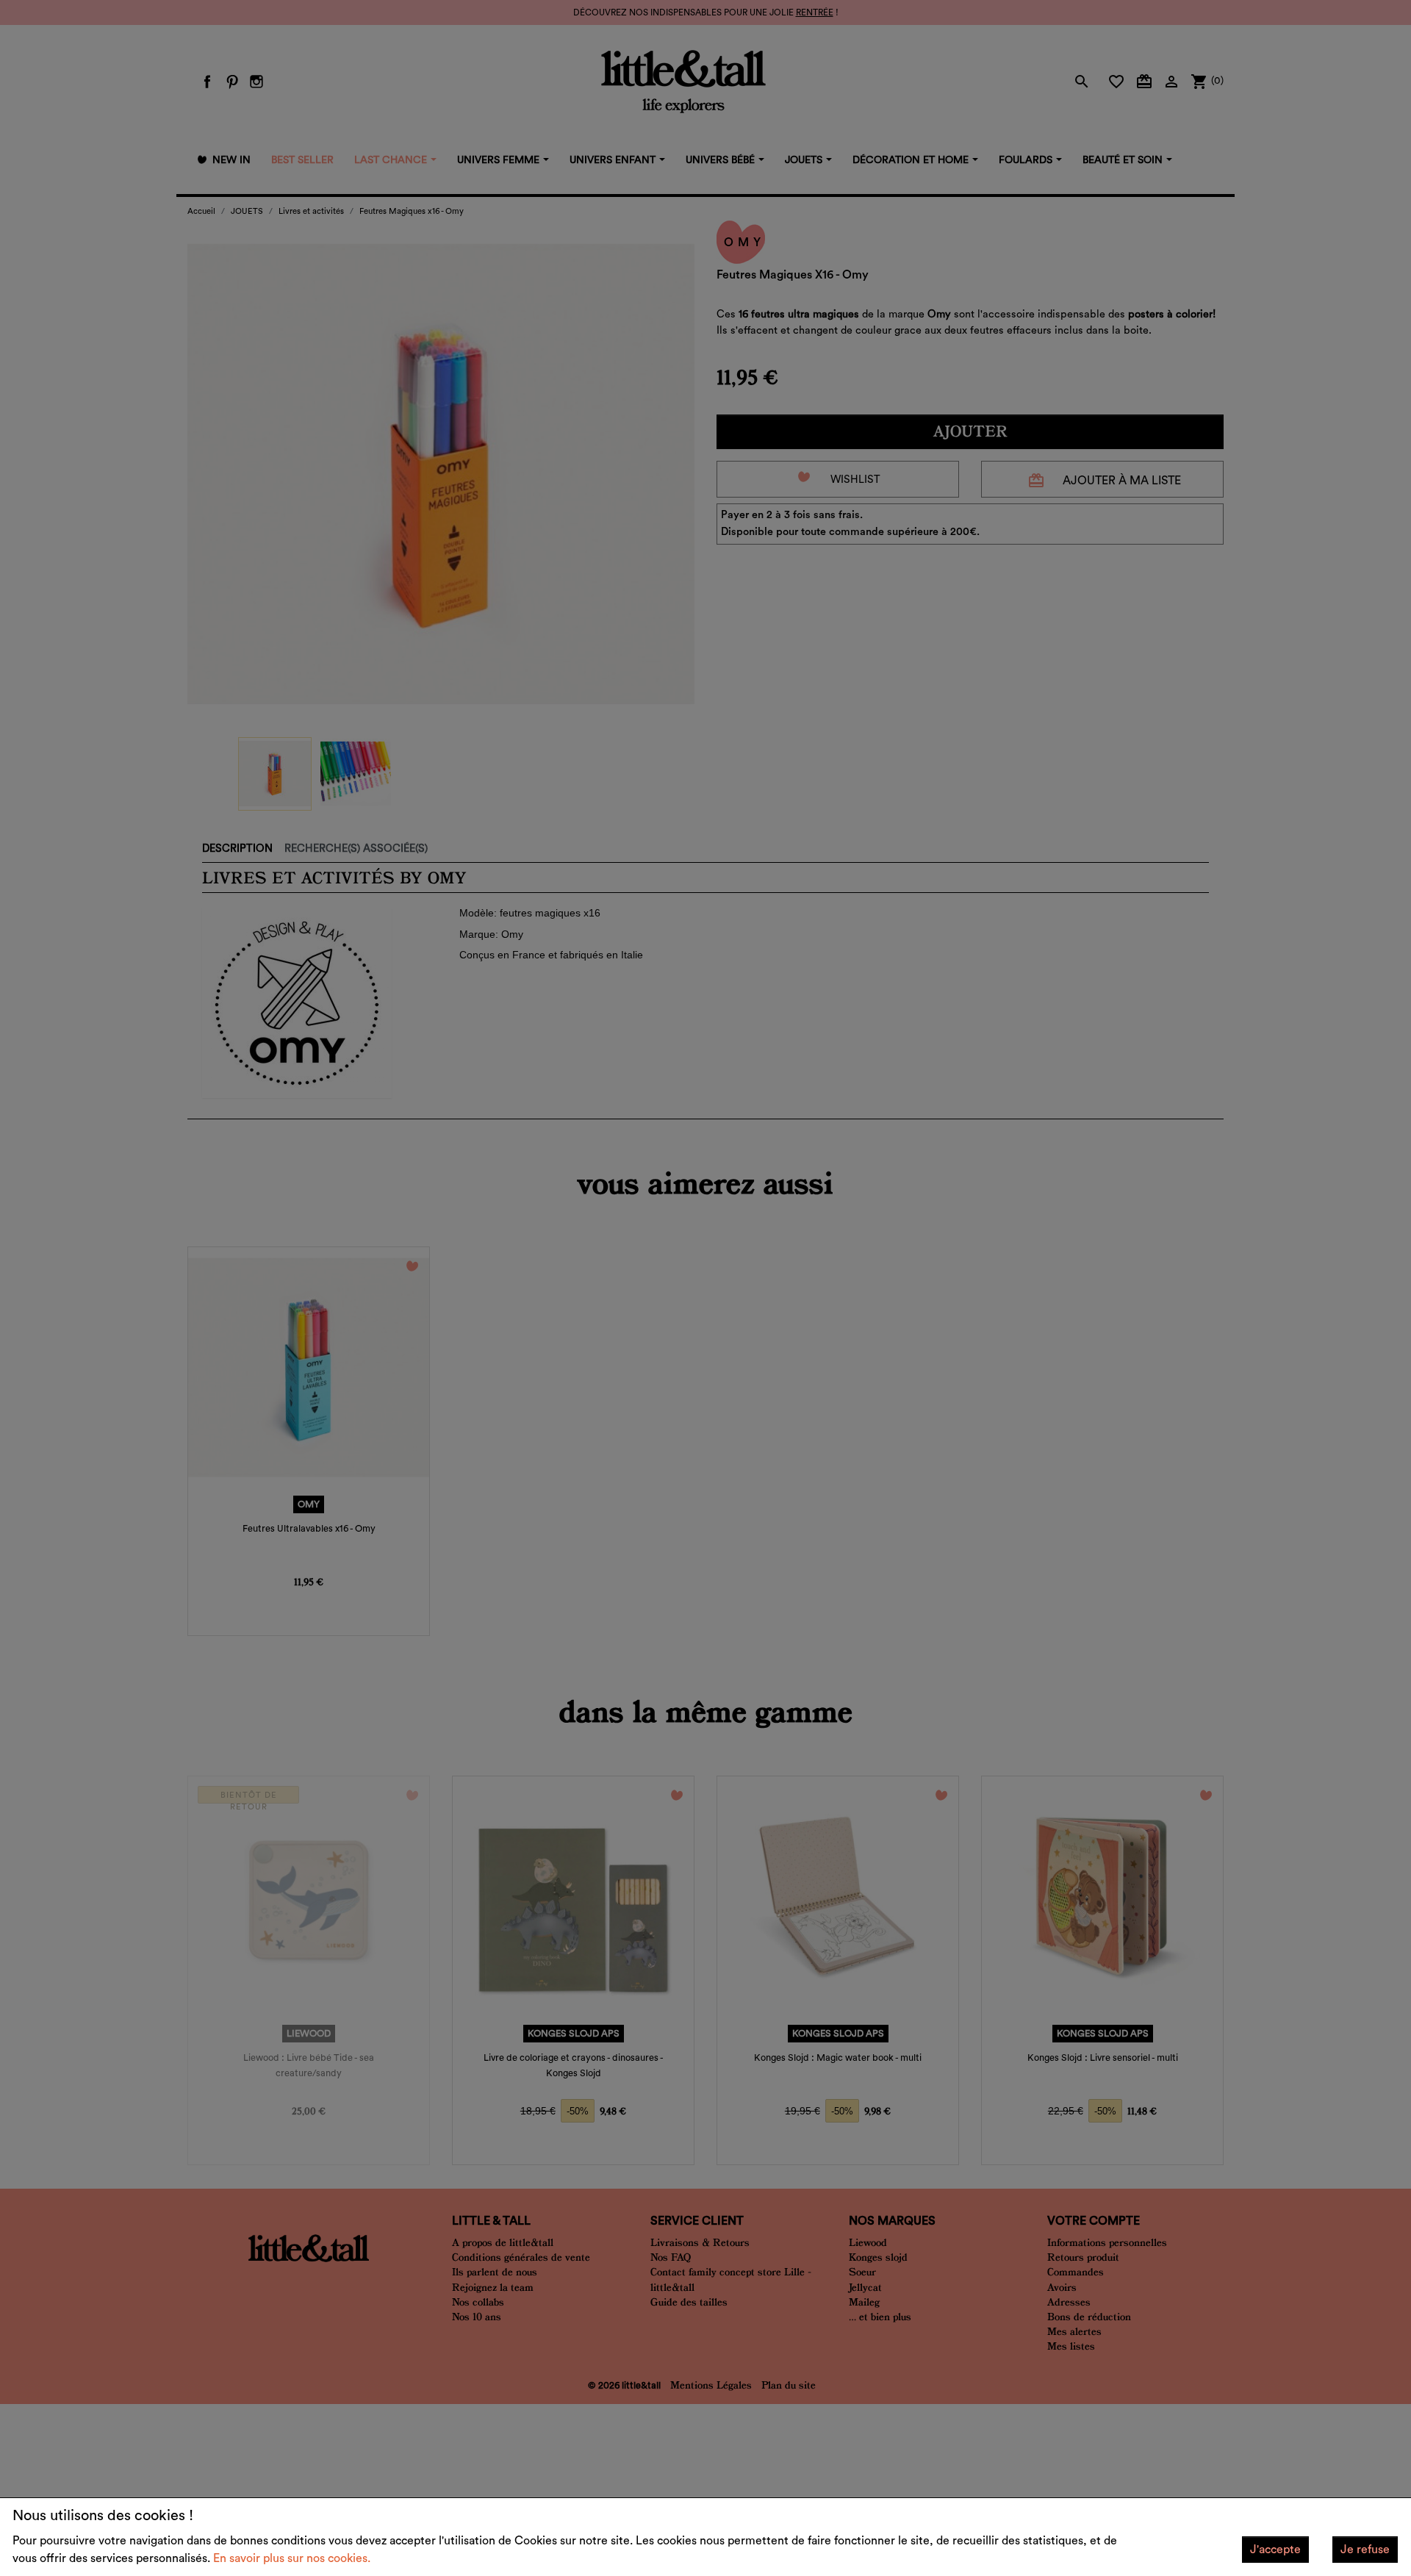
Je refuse (1365, 2550)
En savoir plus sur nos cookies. (292, 2558)
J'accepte (1275, 2550)
